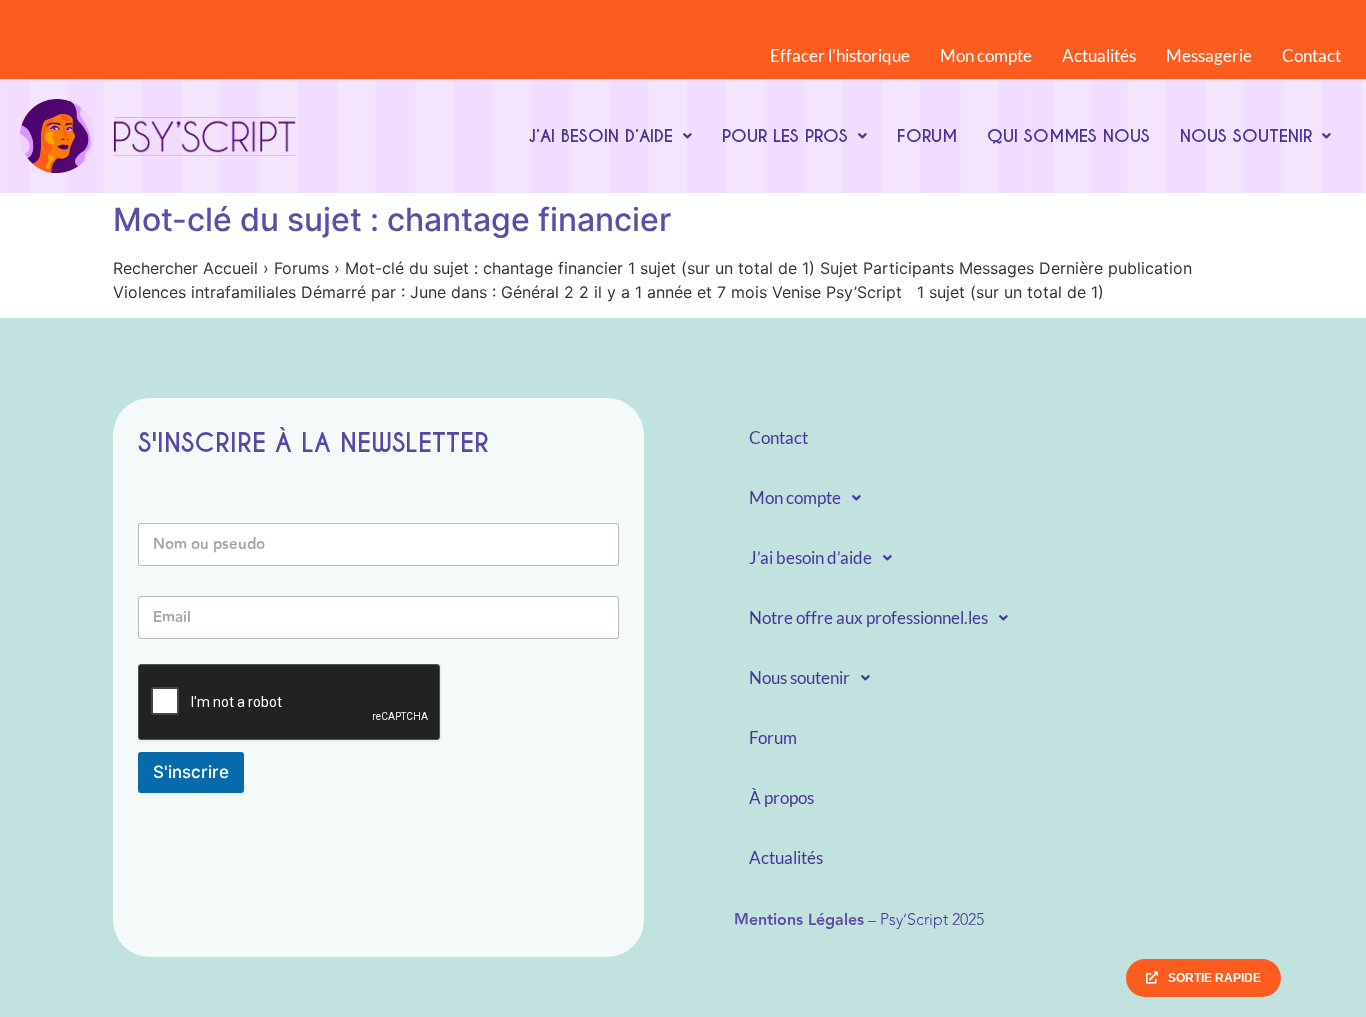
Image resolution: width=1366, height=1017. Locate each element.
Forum (927, 136)
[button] (610, 136)
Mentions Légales (799, 920)
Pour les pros (785, 136)
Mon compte (986, 55)
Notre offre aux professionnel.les (868, 617)
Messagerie (1209, 55)
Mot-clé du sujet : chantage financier (392, 219)
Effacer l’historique (840, 55)
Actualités (1099, 55)
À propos (781, 797)
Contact (1311, 55)
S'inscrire (191, 772)
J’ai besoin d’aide (600, 136)
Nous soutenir (1246, 136)
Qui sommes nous (1068, 136)
